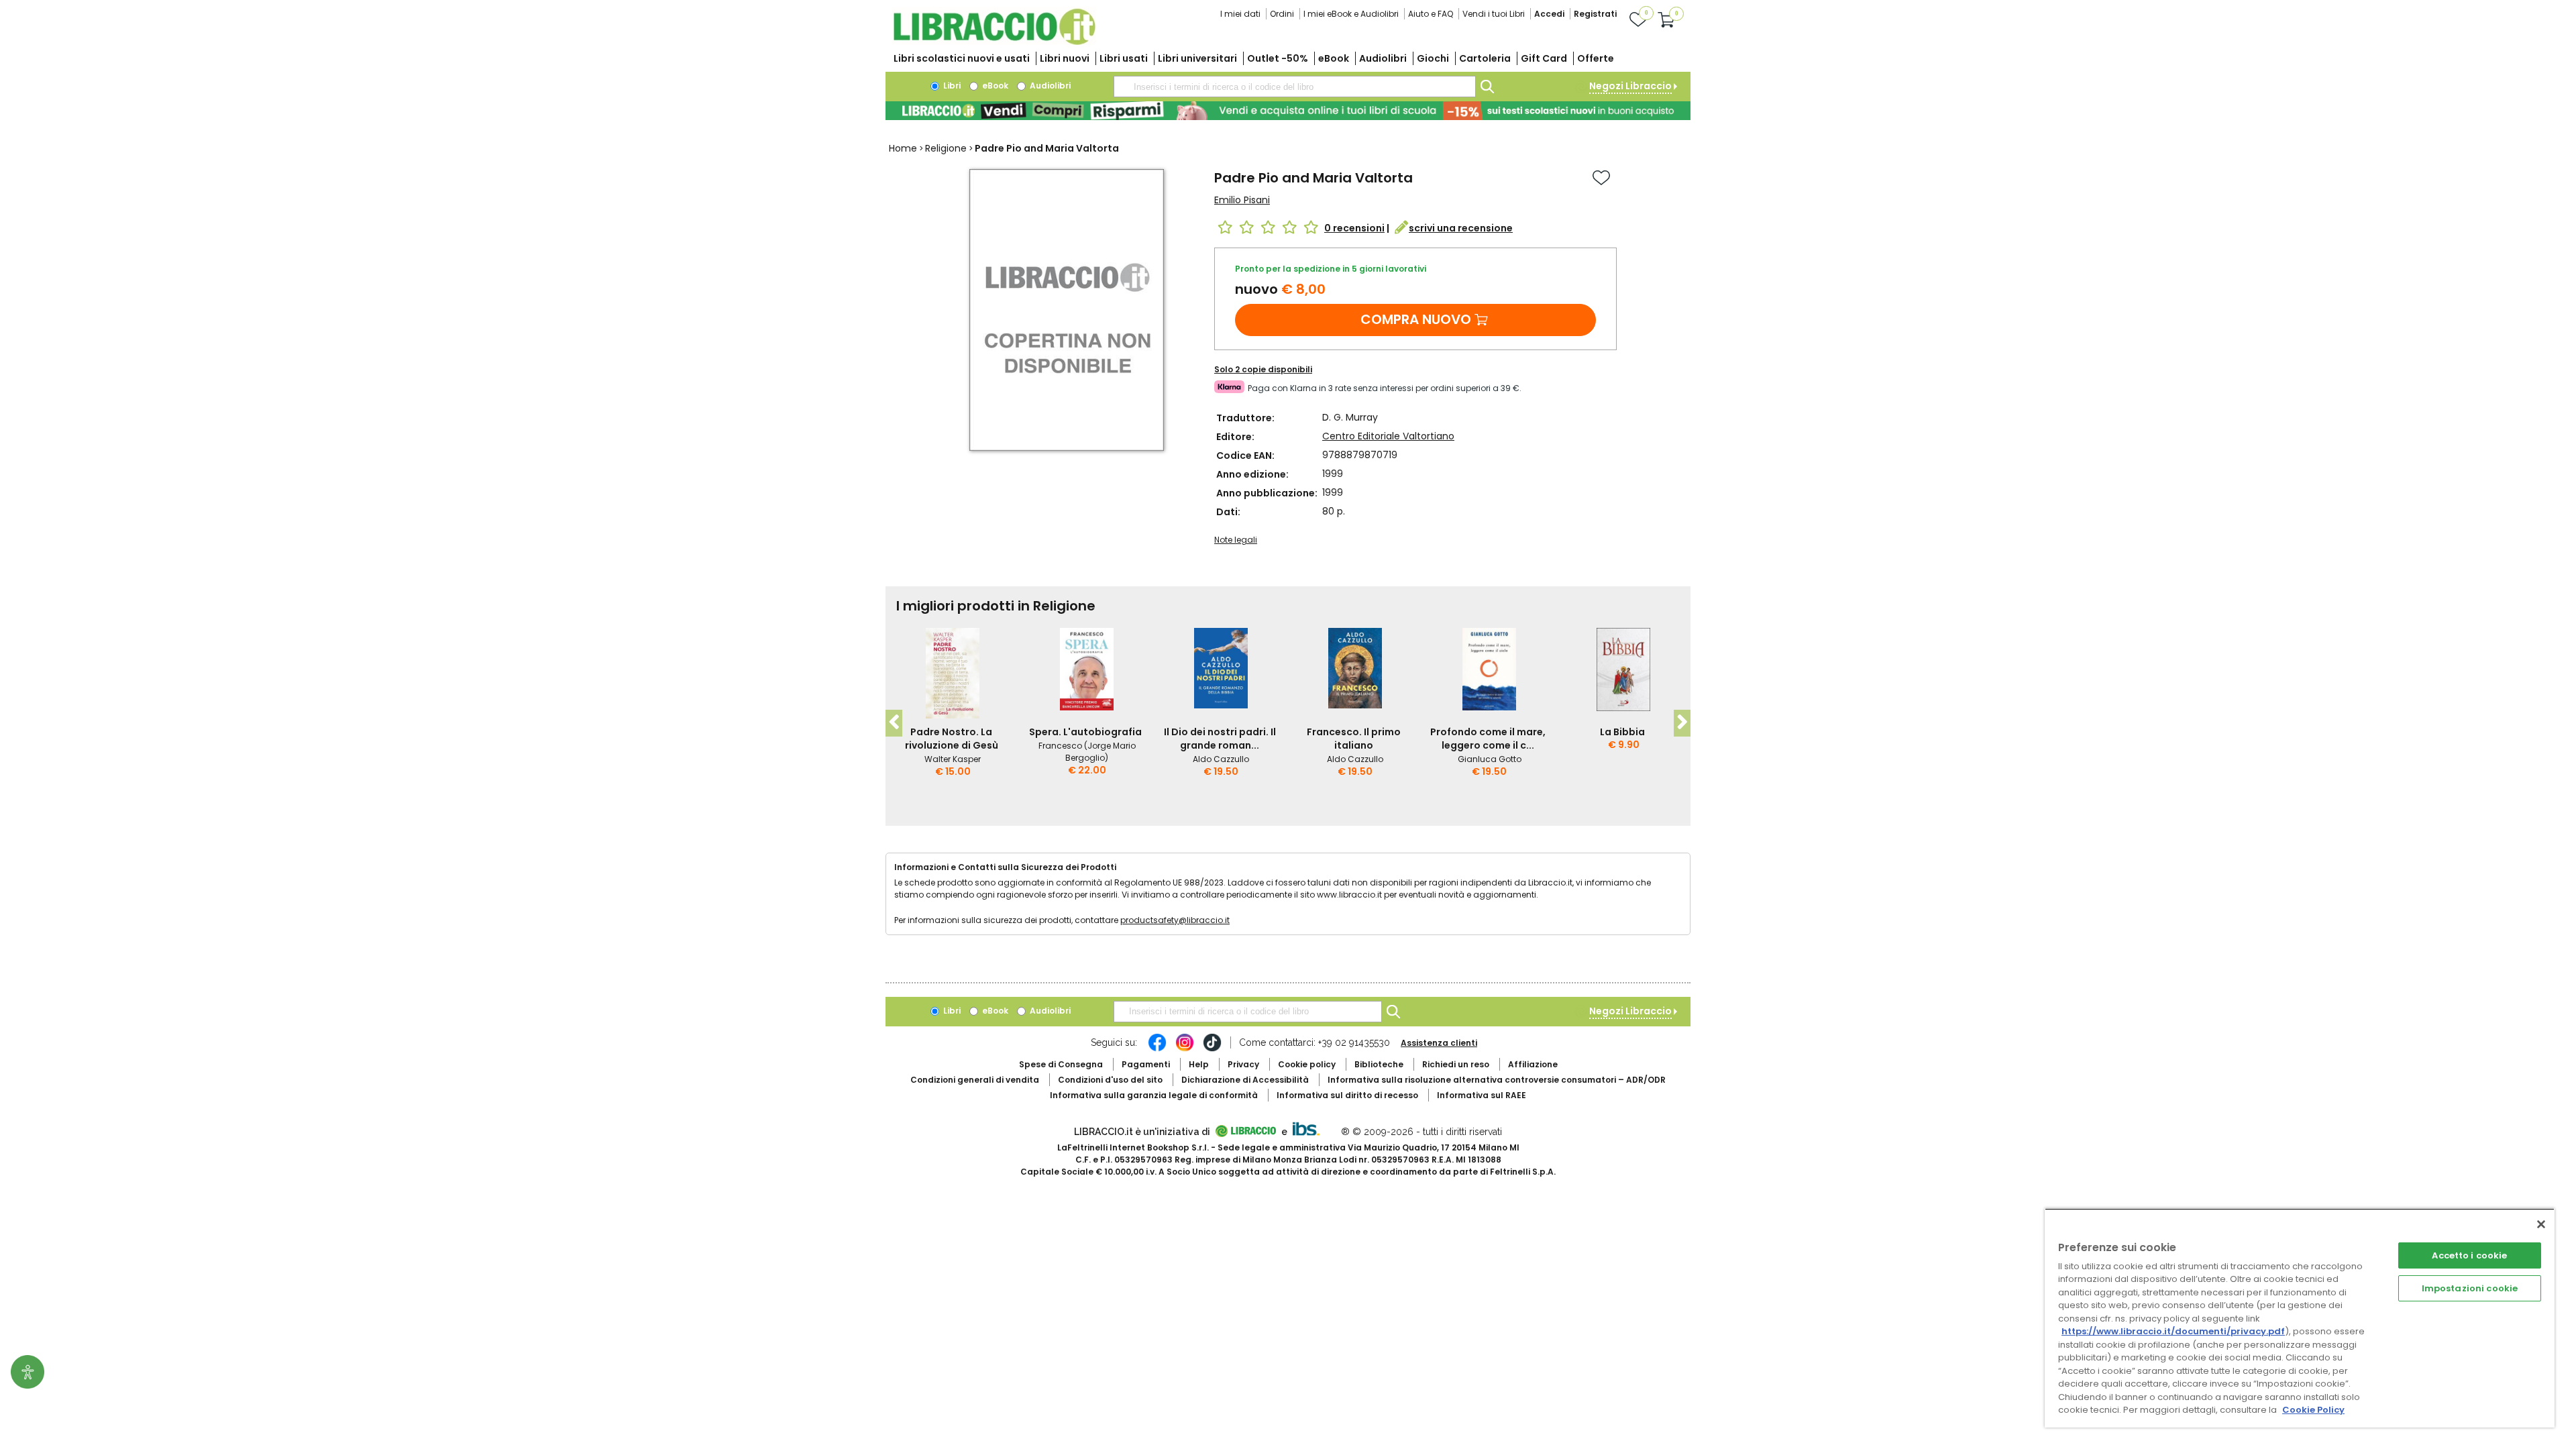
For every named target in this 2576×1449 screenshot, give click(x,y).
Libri (951, 86)
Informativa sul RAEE (1482, 1095)
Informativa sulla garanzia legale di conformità (1154, 1095)
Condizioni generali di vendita (975, 1080)
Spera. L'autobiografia (1085, 732)
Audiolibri (1383, 58)
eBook (1334, 58)
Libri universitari (1197, 58)
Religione (946, 148)
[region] (2300, 1318)
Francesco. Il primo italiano (1354, 739)
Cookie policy (1307, 1064)
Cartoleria (1485, 58)
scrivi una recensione (1461, 228)
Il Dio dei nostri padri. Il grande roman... (1220, 739)
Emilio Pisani (1242, 200)
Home (903, 148)
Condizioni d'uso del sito (1110, 1080)
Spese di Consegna (1061, 1064)
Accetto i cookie (2469, 1255)
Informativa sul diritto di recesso (1347, 1095)
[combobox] (1295, 87)
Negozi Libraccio (1630, 86)
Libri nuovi (1065, 58)
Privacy (1243, 1064)
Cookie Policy (2313, 1410)
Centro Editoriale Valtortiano (1388, 436)
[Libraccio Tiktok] (1212, 1049)
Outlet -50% (1278, 58)
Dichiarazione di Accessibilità (1245, 1080)
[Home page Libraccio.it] (994, 42)
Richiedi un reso (1456, 1064)
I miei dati (1240, 14)
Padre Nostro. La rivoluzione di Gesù (952, 739)
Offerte (1596, 58)
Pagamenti (1146, 1064)
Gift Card (1544, 58)
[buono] (1288, 111)
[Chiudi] (2541, 1224)
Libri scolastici (962, 58)
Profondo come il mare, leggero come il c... (1488, 739)
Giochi (1433, 58)
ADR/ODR (1497, 1080)
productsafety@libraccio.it (1175, 920)
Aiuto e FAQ (1431, 14)
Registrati (1595, 14)
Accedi (1549, 14)
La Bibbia (1622, 732)
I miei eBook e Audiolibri (1351, 14)
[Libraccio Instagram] (1185, 1049)
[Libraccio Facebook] (1157, 1049)
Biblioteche (1379, 1064)
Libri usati (1124, 58)
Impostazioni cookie (2470, 1288)
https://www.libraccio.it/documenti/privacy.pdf (2173, 1331)
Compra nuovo (1416, 319)
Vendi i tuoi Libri (1494, 14)
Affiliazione (1533, 1064)
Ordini (1282, 14)
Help (1199, 1064)
